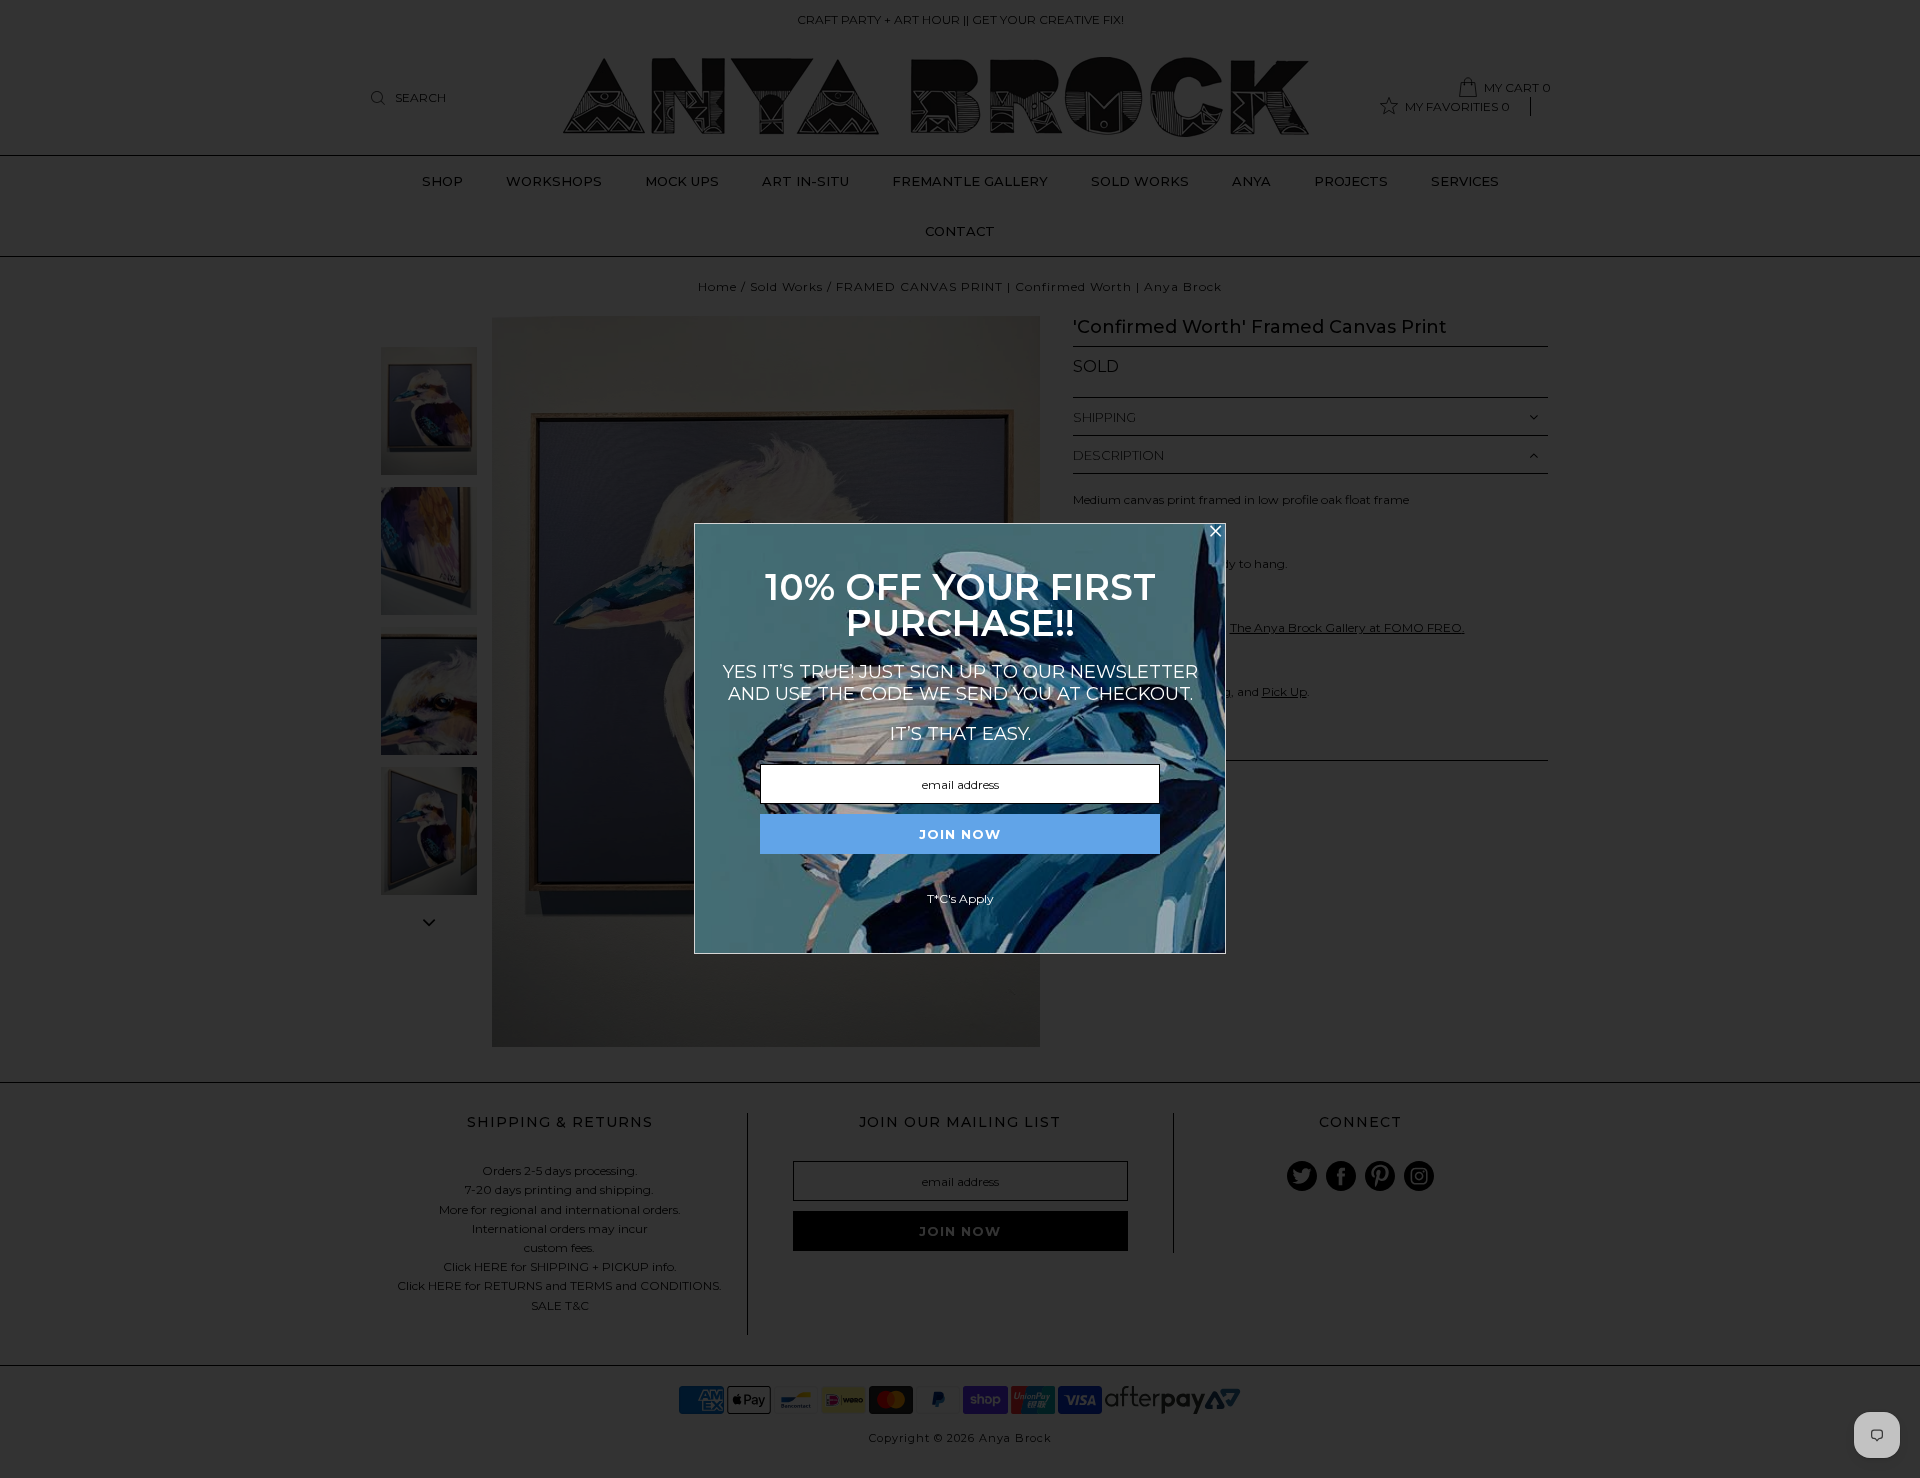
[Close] (1215, 534)
